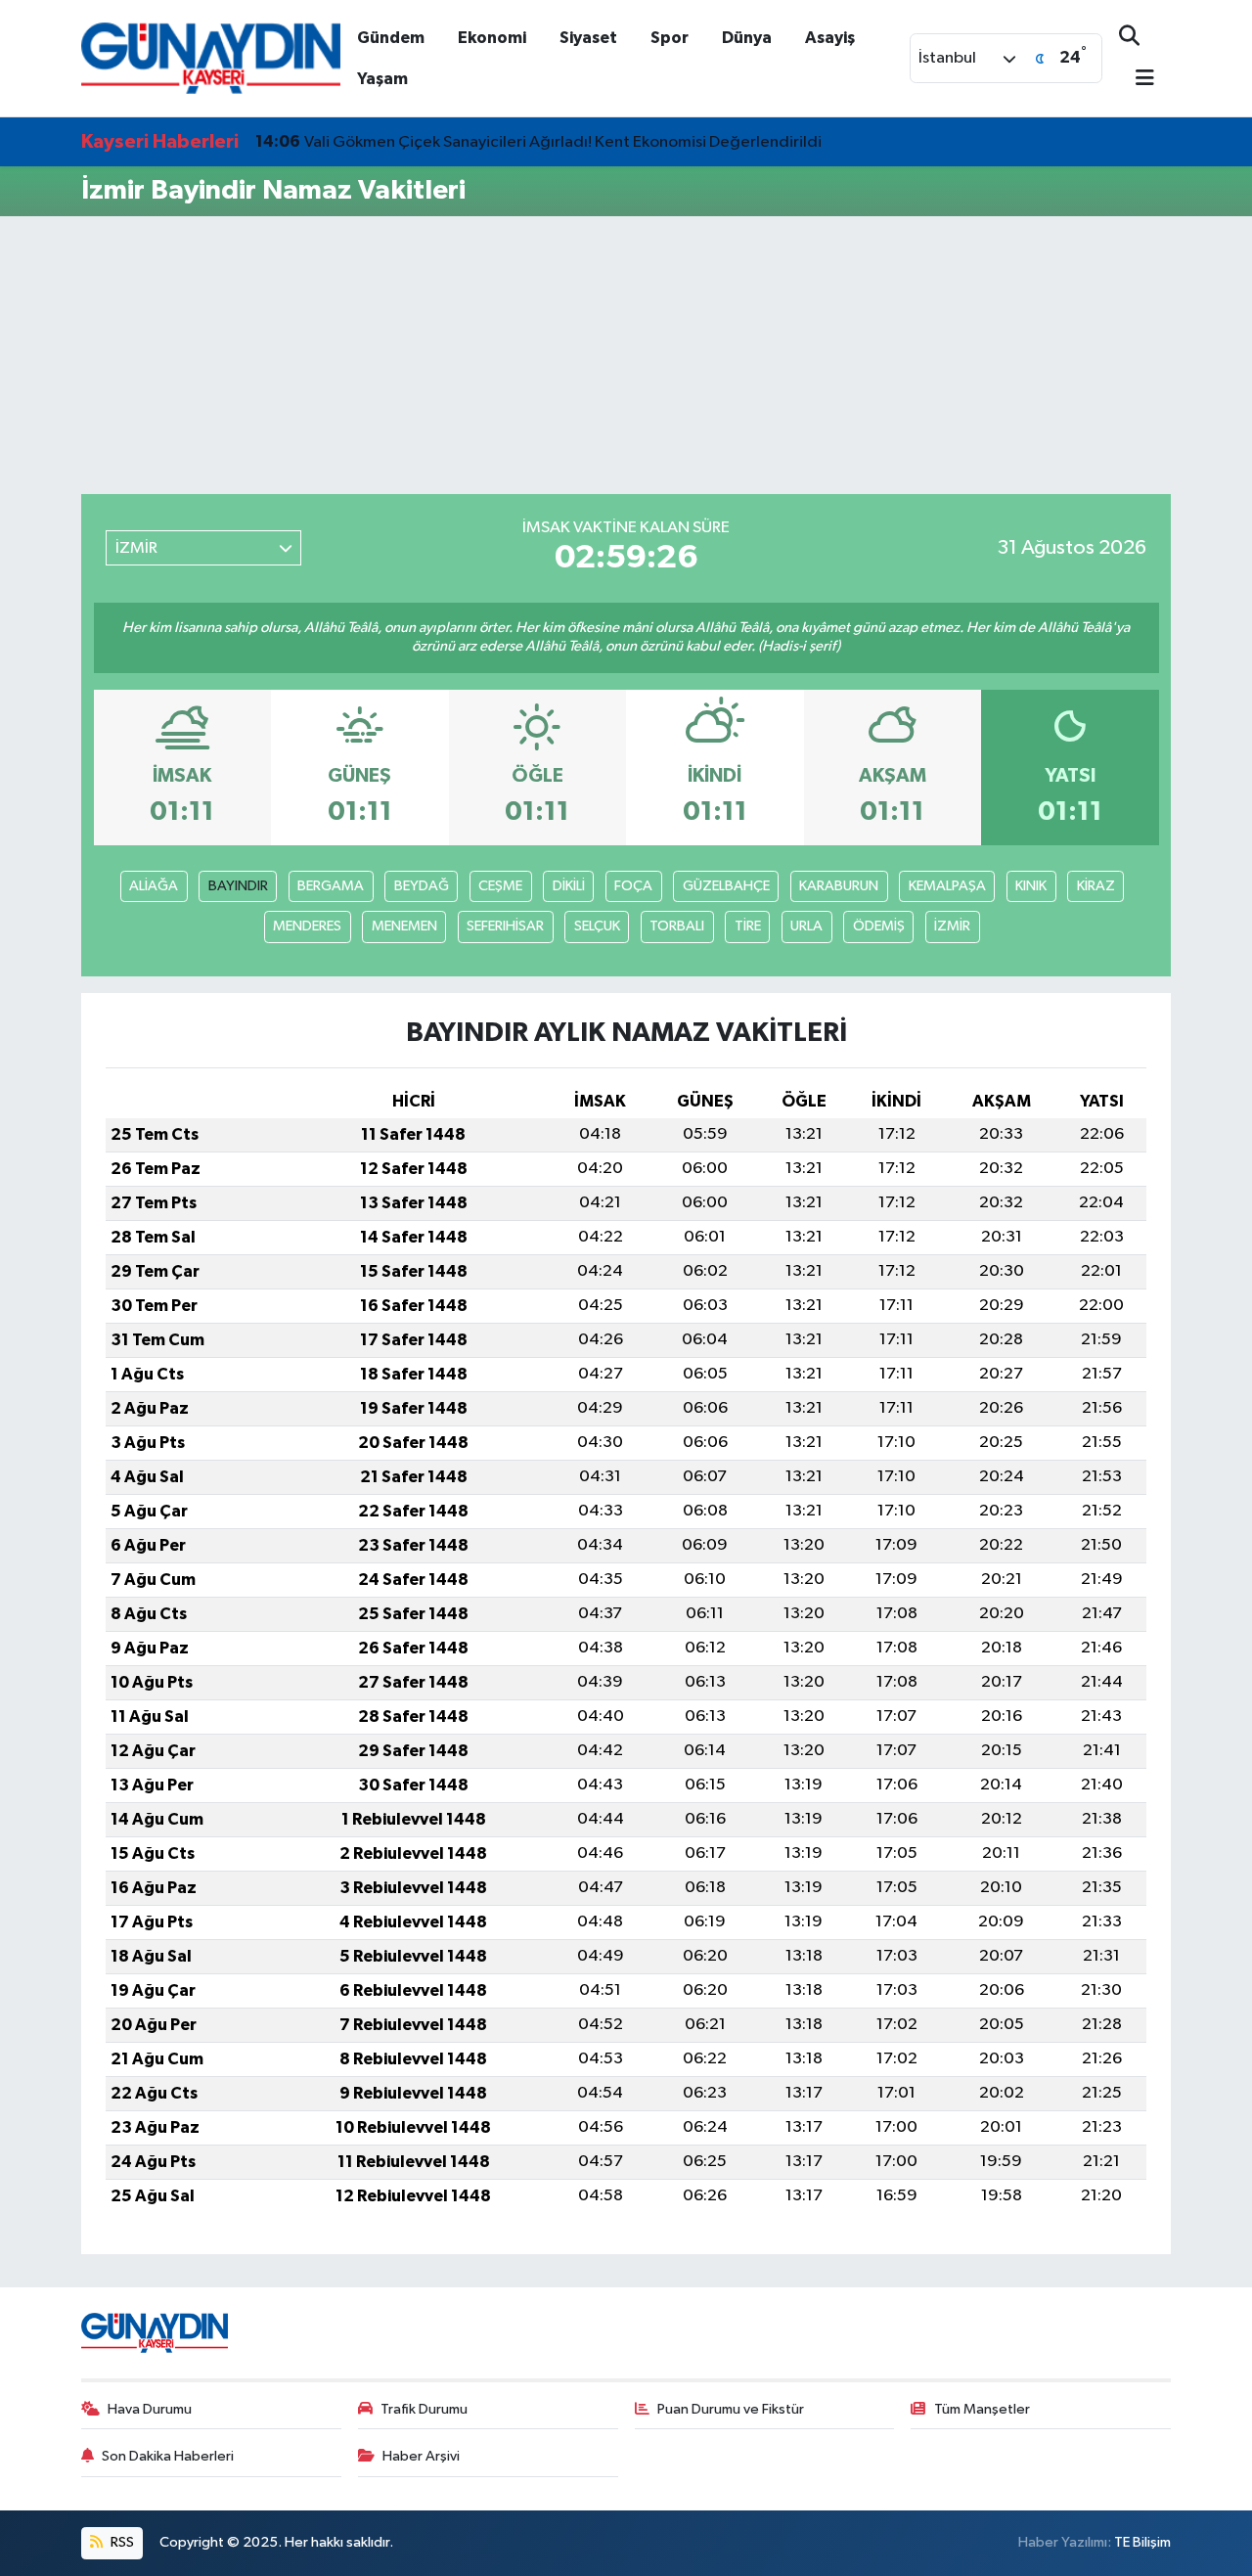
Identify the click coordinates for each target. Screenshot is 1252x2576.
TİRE (748, 926)
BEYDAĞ (422, 886)
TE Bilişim (1142, 2542)
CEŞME (500, 886)
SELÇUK (597, 926)
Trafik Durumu (424, 2409)
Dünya (747, 38)
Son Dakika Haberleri (168, 2456)
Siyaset (588, 38)
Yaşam (382, 79)
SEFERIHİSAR (505, 926)
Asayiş (830, 38)
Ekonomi (492, 38)
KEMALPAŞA (947, 886)
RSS (121, 2542)
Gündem (391, 38)
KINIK (1031, 886)
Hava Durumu (150, 2409)
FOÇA (633, 886)
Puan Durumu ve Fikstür (731, 2409)
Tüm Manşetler (982, 2409)
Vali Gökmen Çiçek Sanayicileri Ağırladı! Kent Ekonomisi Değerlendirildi (538, 142)
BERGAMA (331, 886)
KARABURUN (839, 886)
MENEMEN (404, 926)
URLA (806, 926)
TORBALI (677, 926)
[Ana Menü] (1137, 80)
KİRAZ (1096, 886)
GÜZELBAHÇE (726, 886)
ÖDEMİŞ (879, 926)
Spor (670, 38)
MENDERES (307, 926)
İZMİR (952, 926)
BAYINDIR (238, 886)
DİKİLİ (569, 886)
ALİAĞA (154, 886)
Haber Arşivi (421, 2456)
